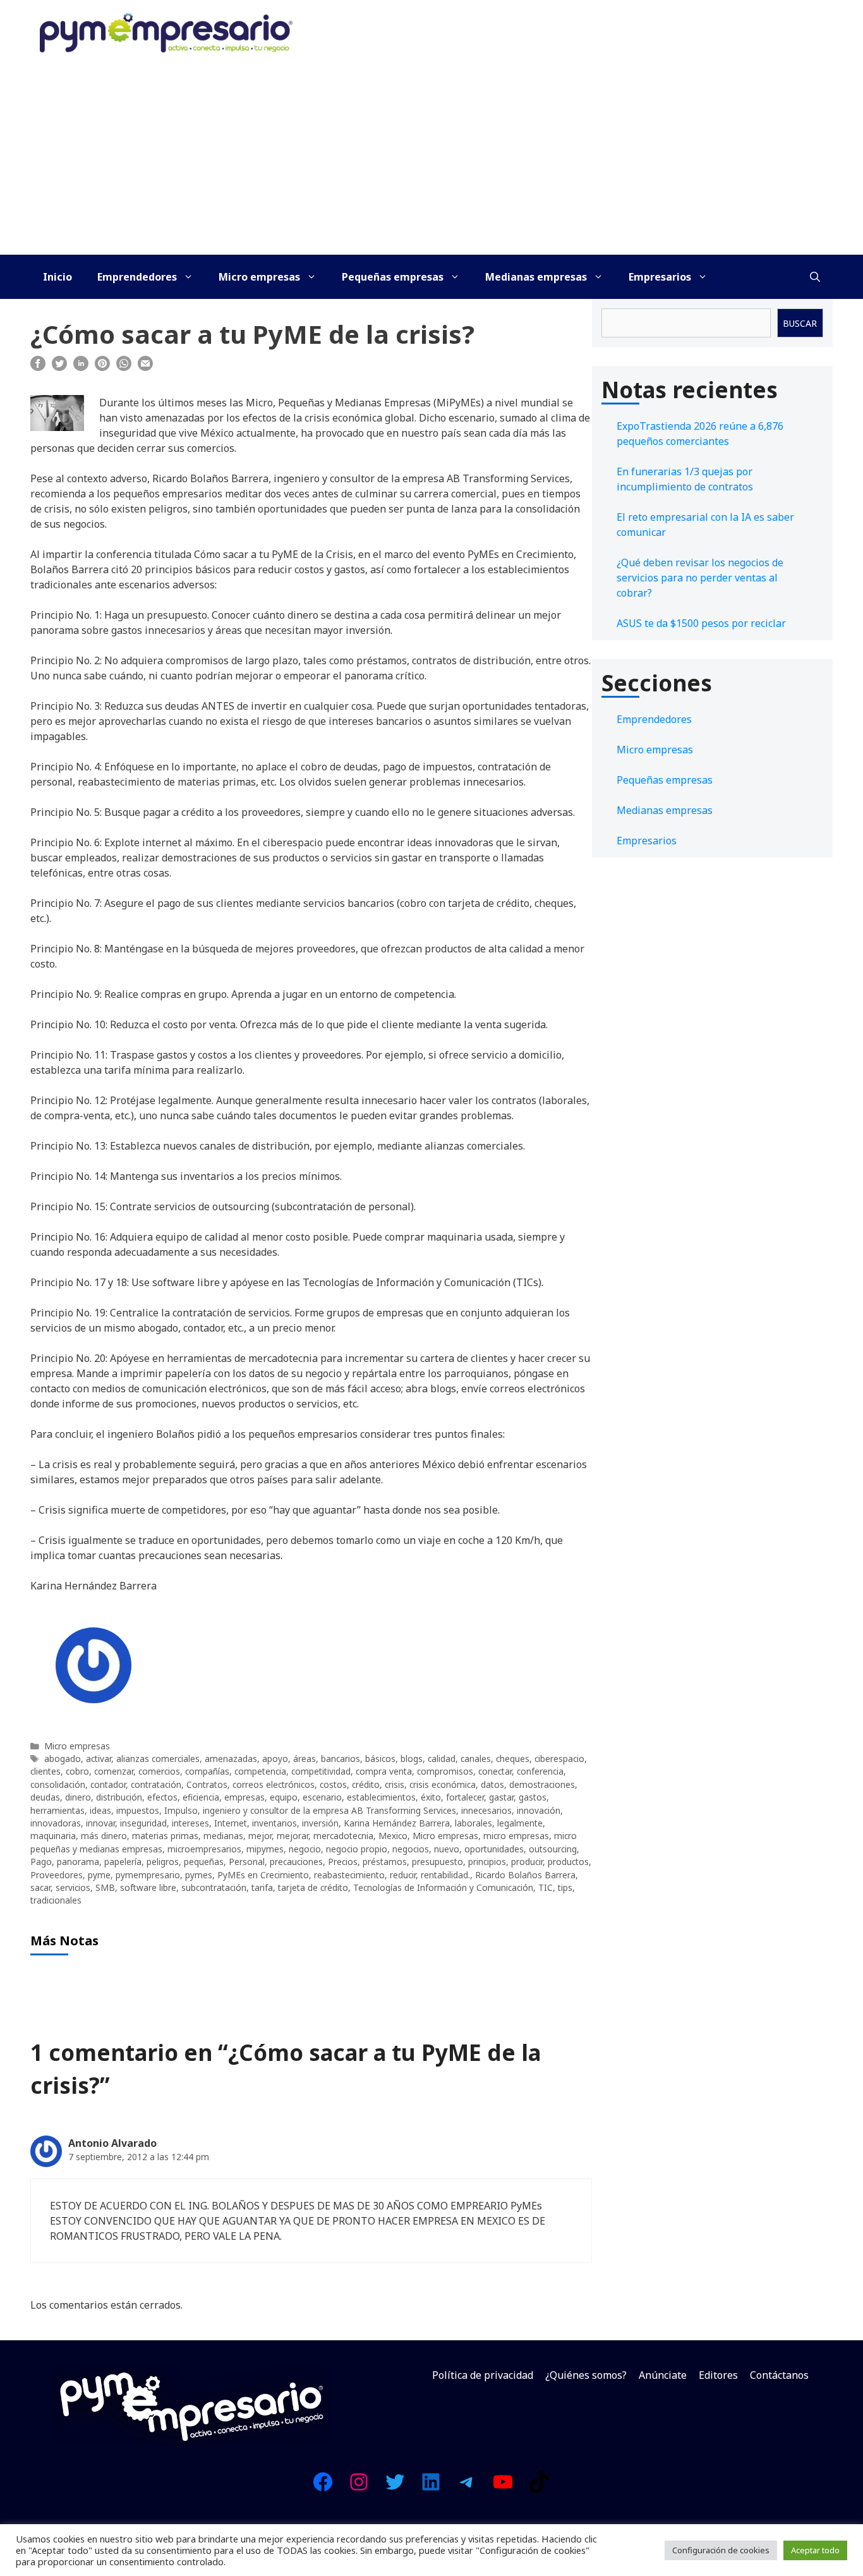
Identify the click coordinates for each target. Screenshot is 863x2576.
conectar (495, 1771)
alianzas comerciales (158, 1759)
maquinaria (53, 1836)
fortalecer (465, 1797)
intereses (190, 1823)
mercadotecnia (343, 1836)
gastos (533, 1797)
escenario (322, 1797)
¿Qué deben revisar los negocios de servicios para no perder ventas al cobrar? (700, 578)
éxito (431, 1797)
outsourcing (553, 1849)
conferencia (540, 1771)
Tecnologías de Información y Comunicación (443, 1887)
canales (476, 1759)
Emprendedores (137, 277)
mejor (260, 1836)
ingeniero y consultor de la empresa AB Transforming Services (329, 1810)
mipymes (265, 1849)
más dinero (104, 1836)
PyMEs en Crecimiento (263, 1875)
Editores (718, 2375)
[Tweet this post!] (59, 367)
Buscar (800, 323)
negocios (411, 1849)
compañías (207, 1771)
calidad (442, 1759)
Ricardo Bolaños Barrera (525, 1875)
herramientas (57, 1810)
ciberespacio (559, 1759)
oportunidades (494, 1849)
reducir (403, 1875)
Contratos (207, 1784)
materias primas (165, 1836)
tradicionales (56, 1900)
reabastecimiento (349, 1875)
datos (492, 1784)
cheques (513, 1759)
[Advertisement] (431, 160)
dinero (78, 1797)
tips (565, 1887)
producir (527, 1862)
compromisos (445, 1771)
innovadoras (56, 1823)
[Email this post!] (145, 367)
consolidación (58, 1784)
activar (99, 1759)
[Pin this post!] (102, 367)
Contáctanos (779, 2375)
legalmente (520, 1823)
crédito (366, 1784)
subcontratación (214, 1887)
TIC (546, 1887)
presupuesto (438, 1862)
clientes (45, 1771)
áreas (305, 1759)
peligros (163, 1862)
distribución (119, 1797)
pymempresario (148, 1875)
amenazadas (231, 1759)
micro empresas (516, 1836)
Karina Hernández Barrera (397, 1823)
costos (333, 1784)
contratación (156, 1784)
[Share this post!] (38, 367)
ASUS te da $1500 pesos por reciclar (701, 623)
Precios (343, 1862)
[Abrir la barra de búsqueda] (815, 277)
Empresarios (660, 277)
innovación (539, 1810)
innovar (100, 1823)
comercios (159, 1771)
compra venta (384, 1771)
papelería (123, 1862)
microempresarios (204, 1849)
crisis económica (443, 1784)
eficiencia (201, 1797)
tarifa (262, 1887)
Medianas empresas (536, 277)
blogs (412, 1759)
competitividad (321, 1771)
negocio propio (357, 1849)
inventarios (275, 1823)
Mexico (393, 1836)
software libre (148, 1887)
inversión (320, 1823)
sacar (40, 1887)
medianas (223, 1836)
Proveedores (57, 1875)
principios (487, 1862)
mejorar (293, 1836)
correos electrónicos (274, 1784)
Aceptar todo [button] (815, 2550)
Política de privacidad (483, 2375)
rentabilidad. (445, 1875)
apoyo (275, 1759)
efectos (162, 1797)
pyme (99, 1875)
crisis (395, 1784)
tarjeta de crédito (313, 1887)
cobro (77, 1771)
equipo (284, 1797)
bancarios (341, 1759)
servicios (73, 1887)
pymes (199, 1875)
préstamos (385, 1862)
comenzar (114, 1771)
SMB (105, 1887)
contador (108, 1784)
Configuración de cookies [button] (721, 2550)
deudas (45, 1797)
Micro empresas (259, 277)
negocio (305, 1849)
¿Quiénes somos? (586, 2375)
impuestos (138, 1810)
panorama (78, 1862)
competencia (260, 1771)
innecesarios (486, 1810)
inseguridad (143, 1823)
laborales (474, 1823)
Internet (231, 1823)
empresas (244, 1797)
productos (568, 1862)
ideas (100, 1810)
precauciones (296, 1862)
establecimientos (381, 1797)
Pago (41, 1862)
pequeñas (204, 1862)
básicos (380, 1759)
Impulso (181, 1810)
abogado (63, 1759)
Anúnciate (663, 2375)
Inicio (57, 277)
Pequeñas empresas (393, 277)
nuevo (447, 1849)
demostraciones (542, 1784)
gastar (501, 1797)
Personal (247, 1862)
